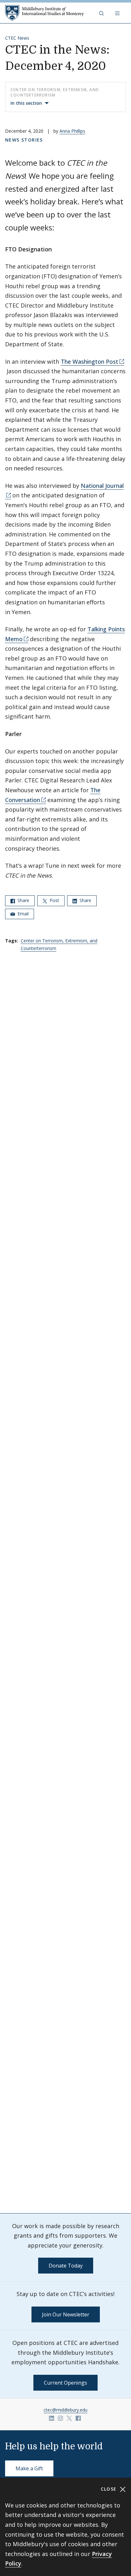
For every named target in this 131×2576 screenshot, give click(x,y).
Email (22, 914)
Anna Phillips (72, 131)
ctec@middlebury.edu (65, 2410)
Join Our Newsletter (66, 2314)
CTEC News (17, 38)
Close (110, 2489)
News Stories (24, 140)
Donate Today (66, 2266)
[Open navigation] (118, 13)
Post (54, 900)
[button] (102, 13)
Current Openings (65, 2383)
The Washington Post (90, 362)
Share (23, 900)
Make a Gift (29, 2468)
